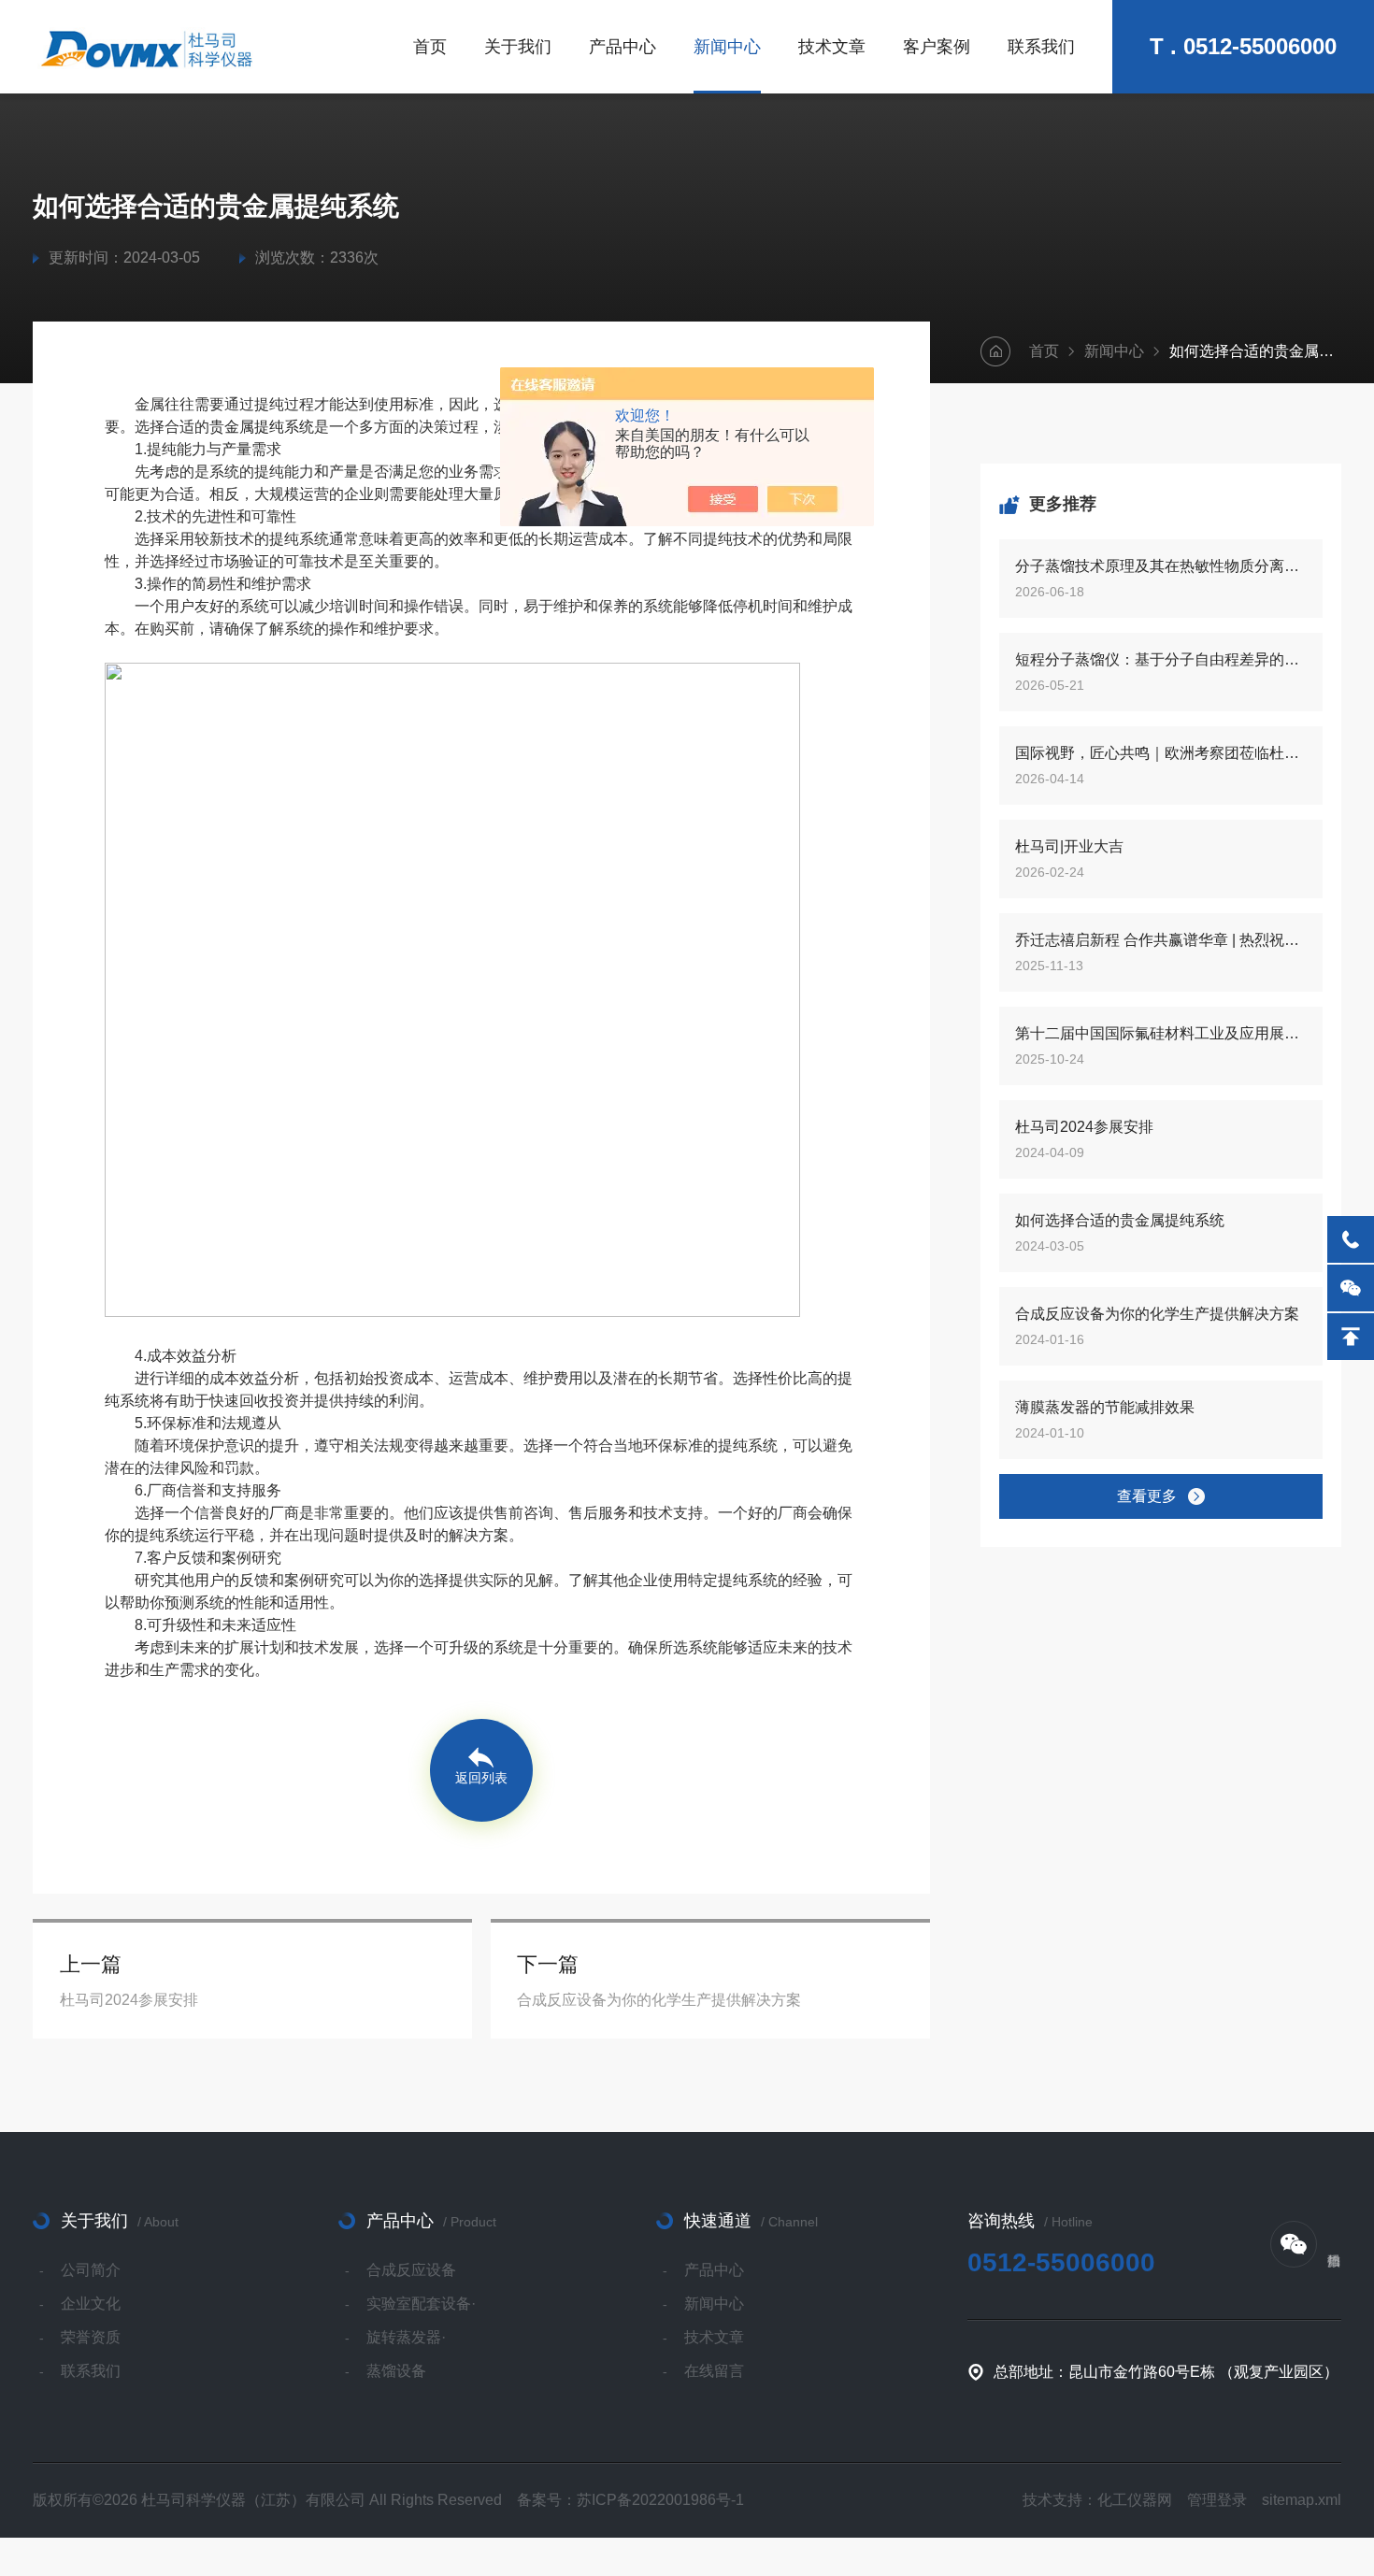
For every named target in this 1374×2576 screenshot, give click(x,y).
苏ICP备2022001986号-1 (660, 2500)
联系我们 (1041, 47)
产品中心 (623, 47)
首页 (430, 47)
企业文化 (91, 2304)
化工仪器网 (1135, 2500)
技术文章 (832, 47)
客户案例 (937, 47)
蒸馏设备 (396, 2371)
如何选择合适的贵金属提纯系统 (1120, 1220)
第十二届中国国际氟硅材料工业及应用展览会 (1161, 1033)
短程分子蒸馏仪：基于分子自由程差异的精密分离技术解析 (1161, 659)
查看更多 (1147, 1496)
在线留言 (714, 2371)
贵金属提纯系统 (262, 427)
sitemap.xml (1302, 2500)
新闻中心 (727, 47)
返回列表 (481, 1778)
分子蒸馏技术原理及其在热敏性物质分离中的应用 (1161, 566)
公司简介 (91, 2270)
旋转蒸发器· (406, 2337)
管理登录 (1217, 2500)
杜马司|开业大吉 (1069, 846)
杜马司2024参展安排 (1084, 1127)
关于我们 (518, 47)
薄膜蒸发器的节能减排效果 (1105, 1407)
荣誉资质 (91, 2337)
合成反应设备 (411, 2270)
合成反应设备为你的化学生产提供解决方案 (1157, 1314)
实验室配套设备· (421, 2304)
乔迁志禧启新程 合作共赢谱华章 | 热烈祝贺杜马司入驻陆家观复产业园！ (1161, 940)
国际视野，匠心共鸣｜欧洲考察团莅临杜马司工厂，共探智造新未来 (1161, 753)
